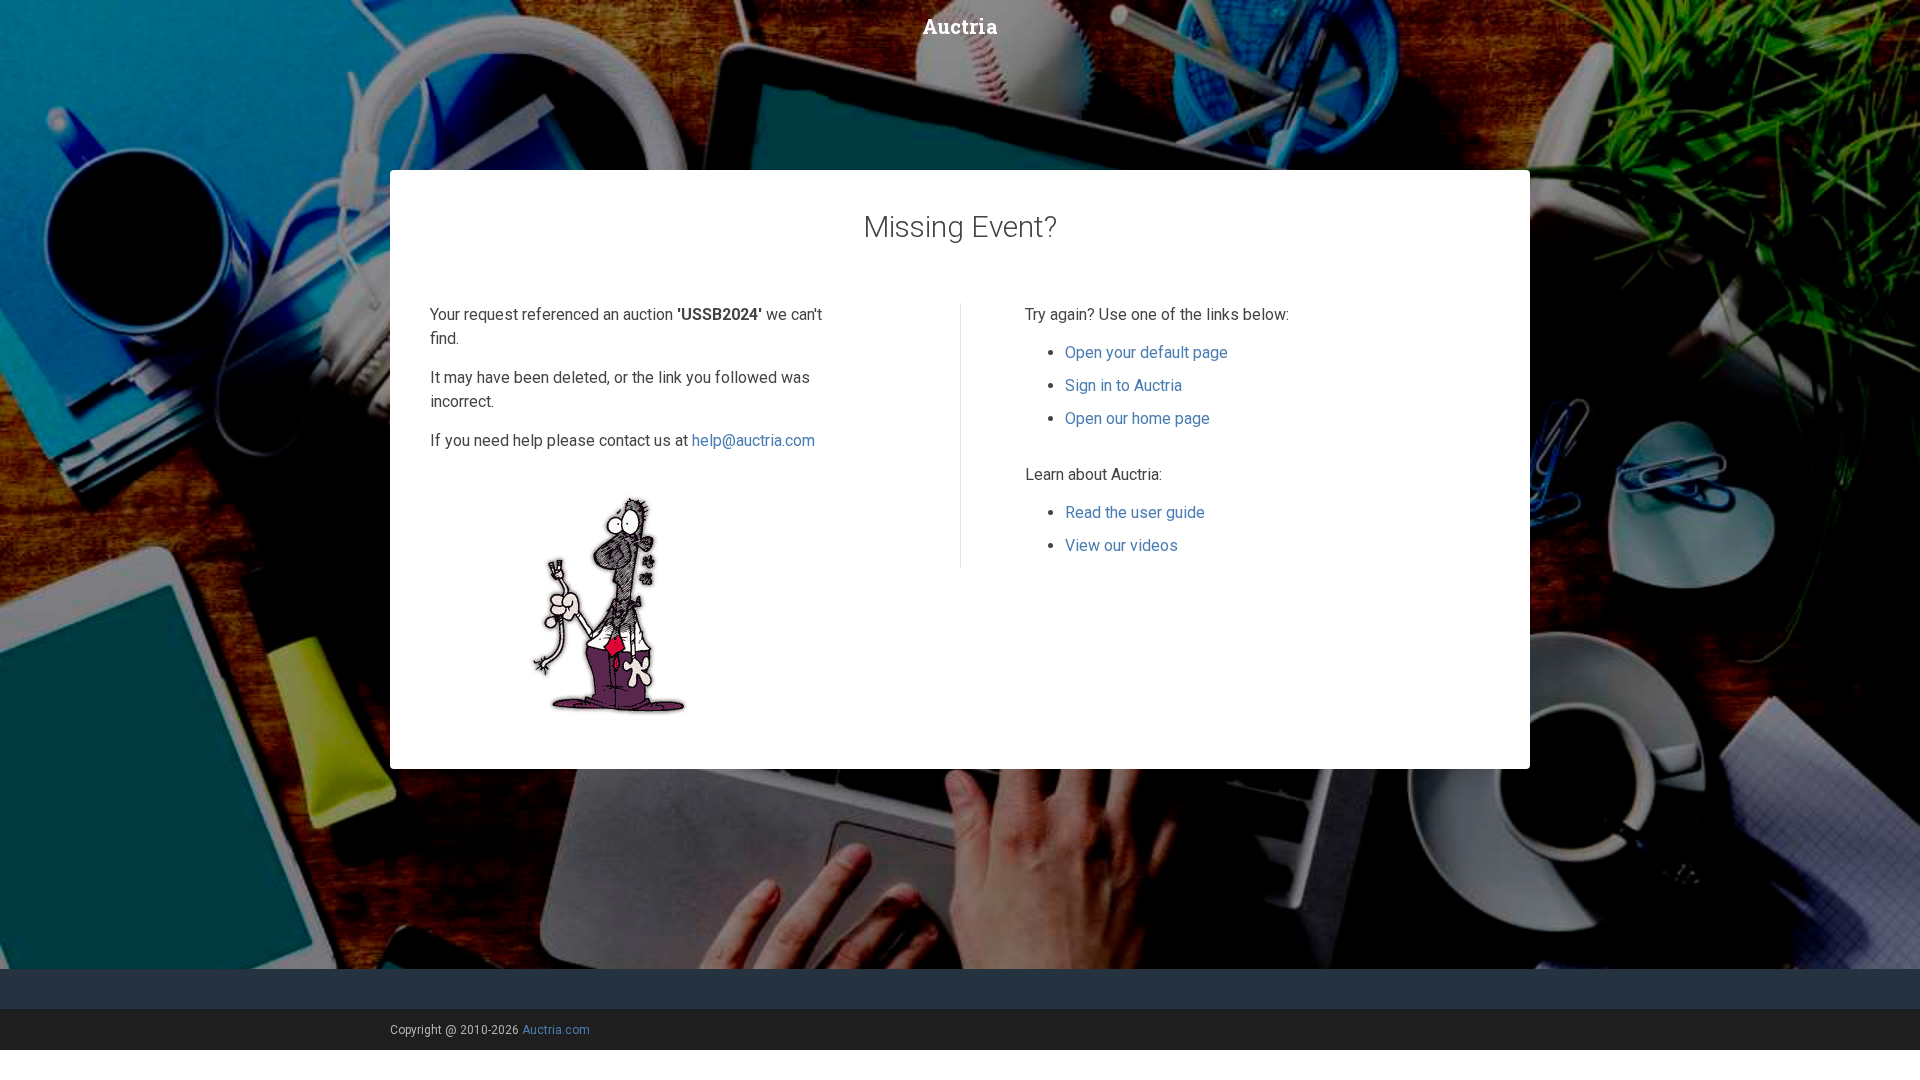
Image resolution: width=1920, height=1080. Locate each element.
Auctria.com (556, 1030)
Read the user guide (1135, 512)
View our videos (1121, 545)
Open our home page (1137, 418)
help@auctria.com (753, 440)
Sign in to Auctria (1123, 385)
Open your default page (1146, 352)
